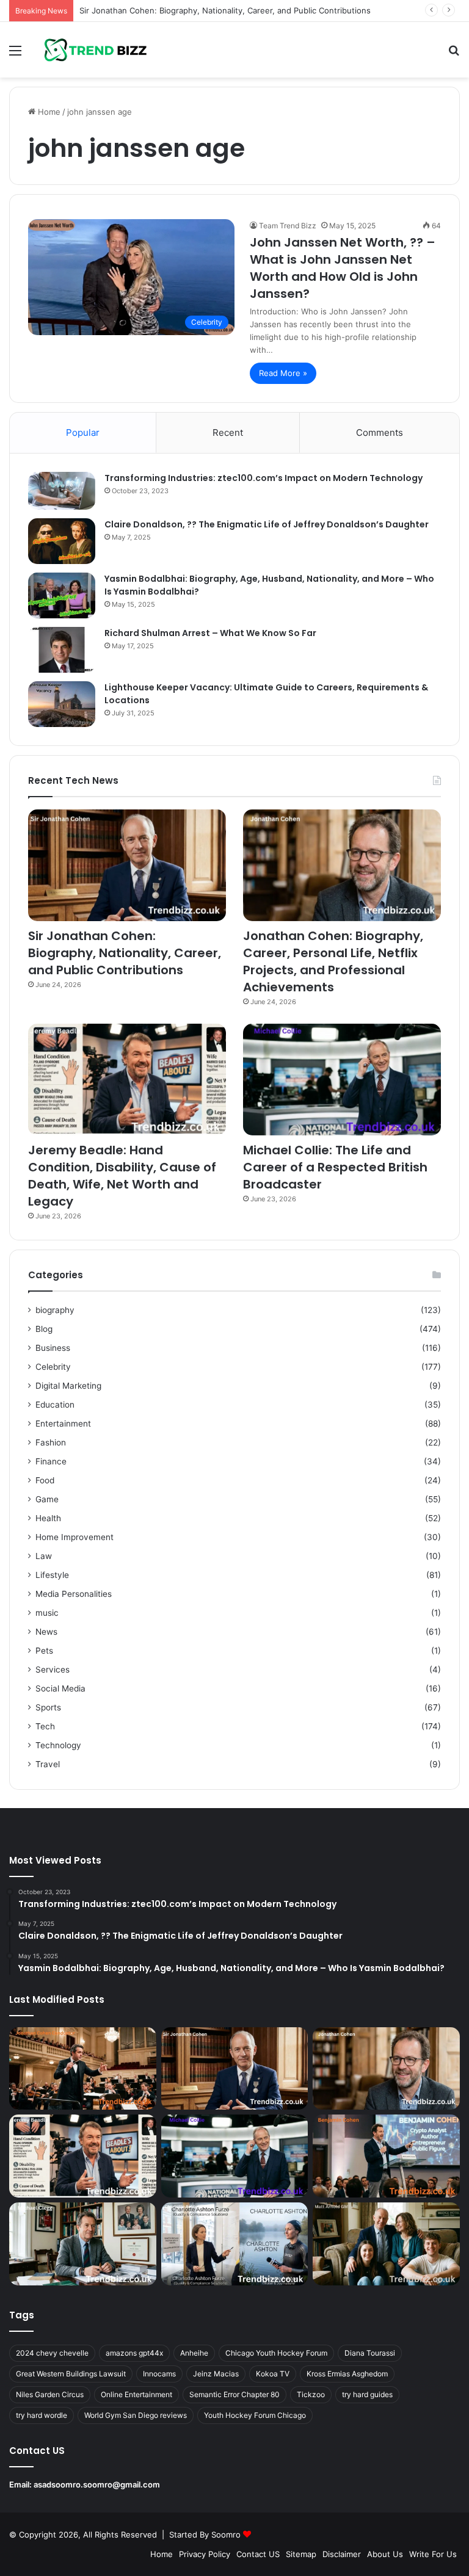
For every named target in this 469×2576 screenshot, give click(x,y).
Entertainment (63, 1424)
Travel (48, 1764)
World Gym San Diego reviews (136, 2415)
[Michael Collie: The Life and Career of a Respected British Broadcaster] (342, 1080)
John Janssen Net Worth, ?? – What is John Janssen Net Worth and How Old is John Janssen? (343, 268)
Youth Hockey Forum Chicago (255, 2415)
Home (48, 112)
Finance (51, 1461)
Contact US (258, 2554)
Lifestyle (52, 1575)
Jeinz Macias (216, 2374)
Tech (45, 1726)
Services (53, 1670)
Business (53, 1348)
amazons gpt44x (134, 2353)
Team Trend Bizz (288, 226)
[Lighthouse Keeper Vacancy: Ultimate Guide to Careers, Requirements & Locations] (62, 704)
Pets (44, 1651)
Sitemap (301, 2554)
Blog (44, 1329)
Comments (380, 432)
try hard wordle (42, 2415)
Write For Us (433, 2554)
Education (55, 1405)
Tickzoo (311, 2394)
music (47, 1613)
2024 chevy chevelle (52, 2353)
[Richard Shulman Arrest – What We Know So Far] (62, 650)
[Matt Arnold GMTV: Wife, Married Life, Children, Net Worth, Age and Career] (386, 2244)
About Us (385, 2554)
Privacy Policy (205, 2554)
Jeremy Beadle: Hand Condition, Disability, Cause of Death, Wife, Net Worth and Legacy (122, 1176)
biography (55, 1310)
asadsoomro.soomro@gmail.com (97, 2484)
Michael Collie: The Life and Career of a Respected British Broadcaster (335, 1167)
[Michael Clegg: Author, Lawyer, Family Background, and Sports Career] (83, 2244)
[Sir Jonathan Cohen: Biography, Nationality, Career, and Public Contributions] (127, 865)
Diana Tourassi (370, 2353)
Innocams (159, 2374)
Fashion (51, 1442)
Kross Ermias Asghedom (347, 2374)
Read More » (283, 373)
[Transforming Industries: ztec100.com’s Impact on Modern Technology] (62, 491)
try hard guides (367, 2394)
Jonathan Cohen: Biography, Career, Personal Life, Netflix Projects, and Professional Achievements (333, 961)
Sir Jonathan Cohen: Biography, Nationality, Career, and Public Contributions (225, 10)
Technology (58, 1745)
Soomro (226, 2534)
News (46, 1632)
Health (48, 1518)
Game (47, 1499)
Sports (48, 1707)
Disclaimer (342, 2554)
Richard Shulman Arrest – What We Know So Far (210, 633)
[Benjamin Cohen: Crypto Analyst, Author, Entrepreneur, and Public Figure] (386, 2156)
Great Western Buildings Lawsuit (71, 2374)
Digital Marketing (68, 1386)
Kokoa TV (273, 2374)
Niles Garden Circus (50, 2394)
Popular (83, 432)
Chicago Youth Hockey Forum (276, 2353)
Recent (228, 432)
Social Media (60, 1688)
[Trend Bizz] (95, 50)
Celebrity (53, 1367)
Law (44, 1556)
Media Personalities (74, 1594)
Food (45, 1480)
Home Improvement (75, 1537)
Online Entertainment (136, 2394)
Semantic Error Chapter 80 (234, 2394)
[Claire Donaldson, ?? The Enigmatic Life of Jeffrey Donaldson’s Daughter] (62, 541)
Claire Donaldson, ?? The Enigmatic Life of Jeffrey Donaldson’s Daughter (267, 524)
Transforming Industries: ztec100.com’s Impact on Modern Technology (264, 478)
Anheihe (194, 2353)
